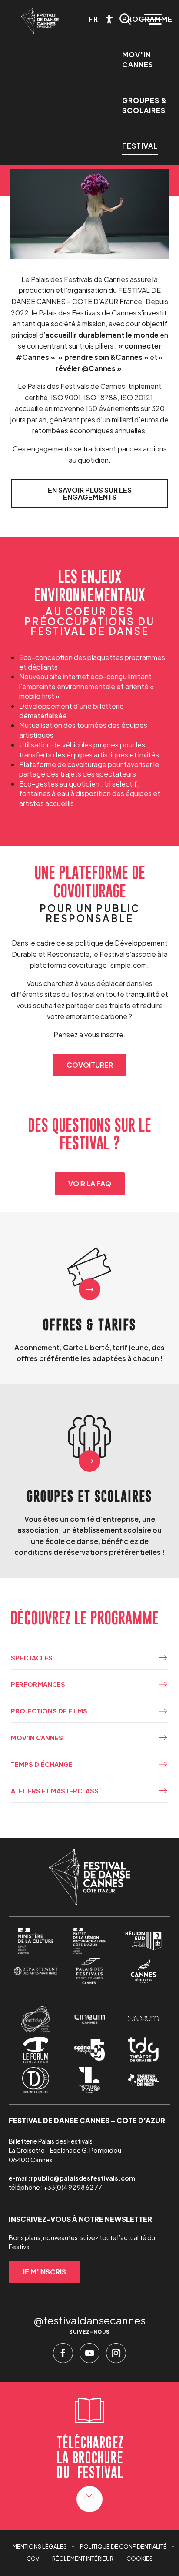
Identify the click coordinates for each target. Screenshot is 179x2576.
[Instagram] (116, 2355)
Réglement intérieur (83, 2559)
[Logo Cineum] (89, 2019)
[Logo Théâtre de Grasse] (143, 2050)
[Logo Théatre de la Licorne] (89, 2080)
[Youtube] (89, 2355)
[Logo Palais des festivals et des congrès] (89, 1971)
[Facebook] (63, 2355)
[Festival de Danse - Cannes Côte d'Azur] (40, 21)
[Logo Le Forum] (35, 2050)
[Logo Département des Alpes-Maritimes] (35, 1971)
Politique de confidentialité (123, 2546)
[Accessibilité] (109, 19)
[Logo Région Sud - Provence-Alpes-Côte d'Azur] (143, 1941)
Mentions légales (40, 2546)
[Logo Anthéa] (35, 2019)
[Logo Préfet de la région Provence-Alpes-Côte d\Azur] (89, 1941)
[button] (125, 19)
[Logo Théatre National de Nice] (143, 2080)
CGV (33, 2559)
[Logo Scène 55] (89, 2050)
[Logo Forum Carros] (143, 2019)
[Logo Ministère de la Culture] (35, 1941)
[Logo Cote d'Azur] (143, 1971)
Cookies (140, 2559)
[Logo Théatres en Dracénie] (35, 2080)
